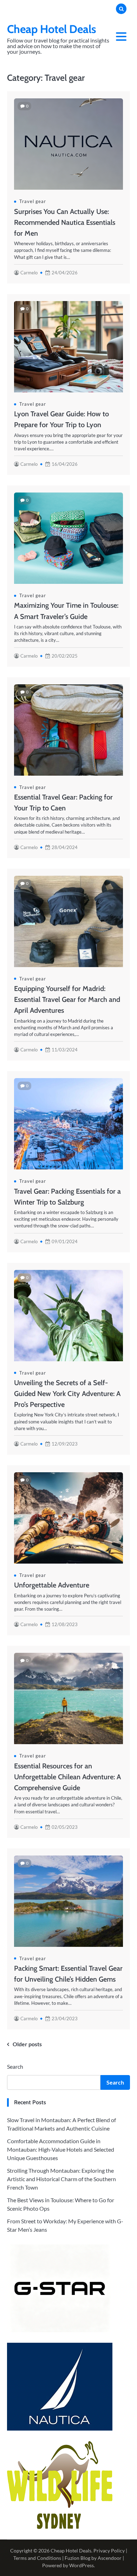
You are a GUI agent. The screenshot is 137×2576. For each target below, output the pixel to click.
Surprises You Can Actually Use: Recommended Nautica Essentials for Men (65, 222)
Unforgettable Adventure (52, 1585)
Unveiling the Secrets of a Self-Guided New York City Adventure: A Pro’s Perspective (67, 1394)
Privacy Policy (109, 2551)
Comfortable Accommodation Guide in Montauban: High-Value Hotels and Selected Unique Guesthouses (61, 2149)
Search (15, 2066)
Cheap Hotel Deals (52, 29)
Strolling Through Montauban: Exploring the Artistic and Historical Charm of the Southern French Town (61, 2179)
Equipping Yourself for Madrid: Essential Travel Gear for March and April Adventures (67, 999)
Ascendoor (110, 2558)
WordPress (81, 2565)
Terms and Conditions (37, 2558)
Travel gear (33, 201)
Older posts (27, 2044)
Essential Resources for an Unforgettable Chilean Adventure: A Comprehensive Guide (67, 1777)
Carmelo (29, 273)
